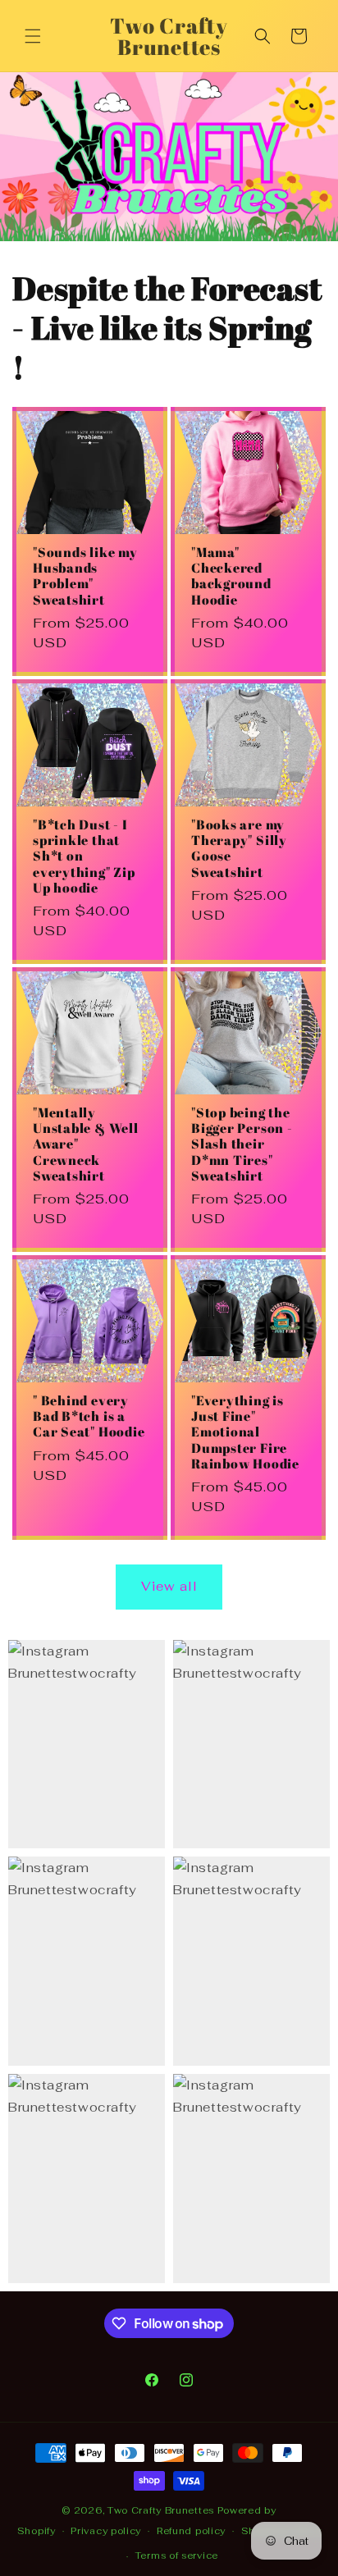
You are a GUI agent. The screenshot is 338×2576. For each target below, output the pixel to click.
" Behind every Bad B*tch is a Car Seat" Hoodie (89, 1417)
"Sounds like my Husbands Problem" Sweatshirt (85, 576)
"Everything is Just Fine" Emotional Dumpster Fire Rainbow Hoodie (245, 1432)
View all (169, 1586)
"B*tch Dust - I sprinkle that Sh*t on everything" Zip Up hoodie (84, 856)
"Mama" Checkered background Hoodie (231, 576)
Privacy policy (106, 2531)
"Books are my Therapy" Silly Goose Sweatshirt (239, 849)
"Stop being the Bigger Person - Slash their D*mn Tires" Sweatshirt (242, 1144)
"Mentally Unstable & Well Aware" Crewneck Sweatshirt (86, 1144)
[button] (33, 36)
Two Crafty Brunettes (162, 2510)
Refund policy (191, 2531)
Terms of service (177, 2555)
